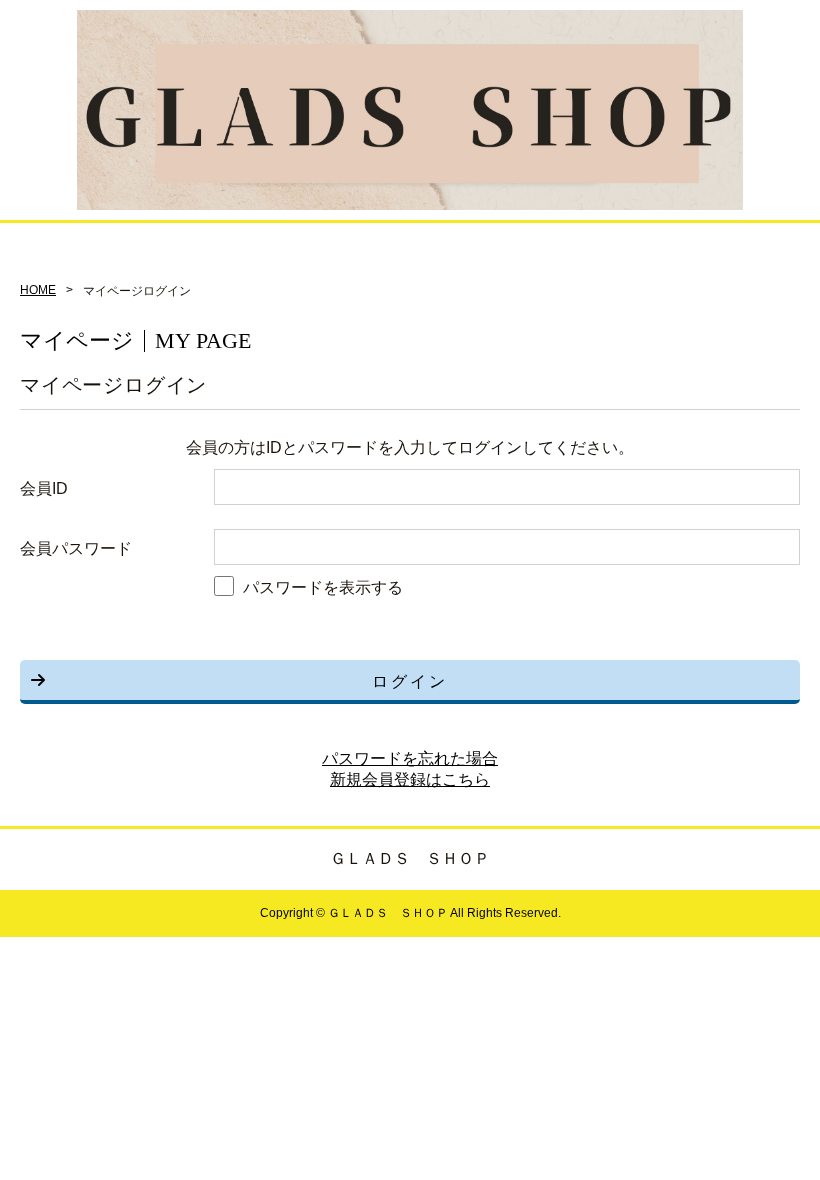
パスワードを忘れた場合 (410, 758)
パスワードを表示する (323, 587)
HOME (38, 290)
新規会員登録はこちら (410, 779)
